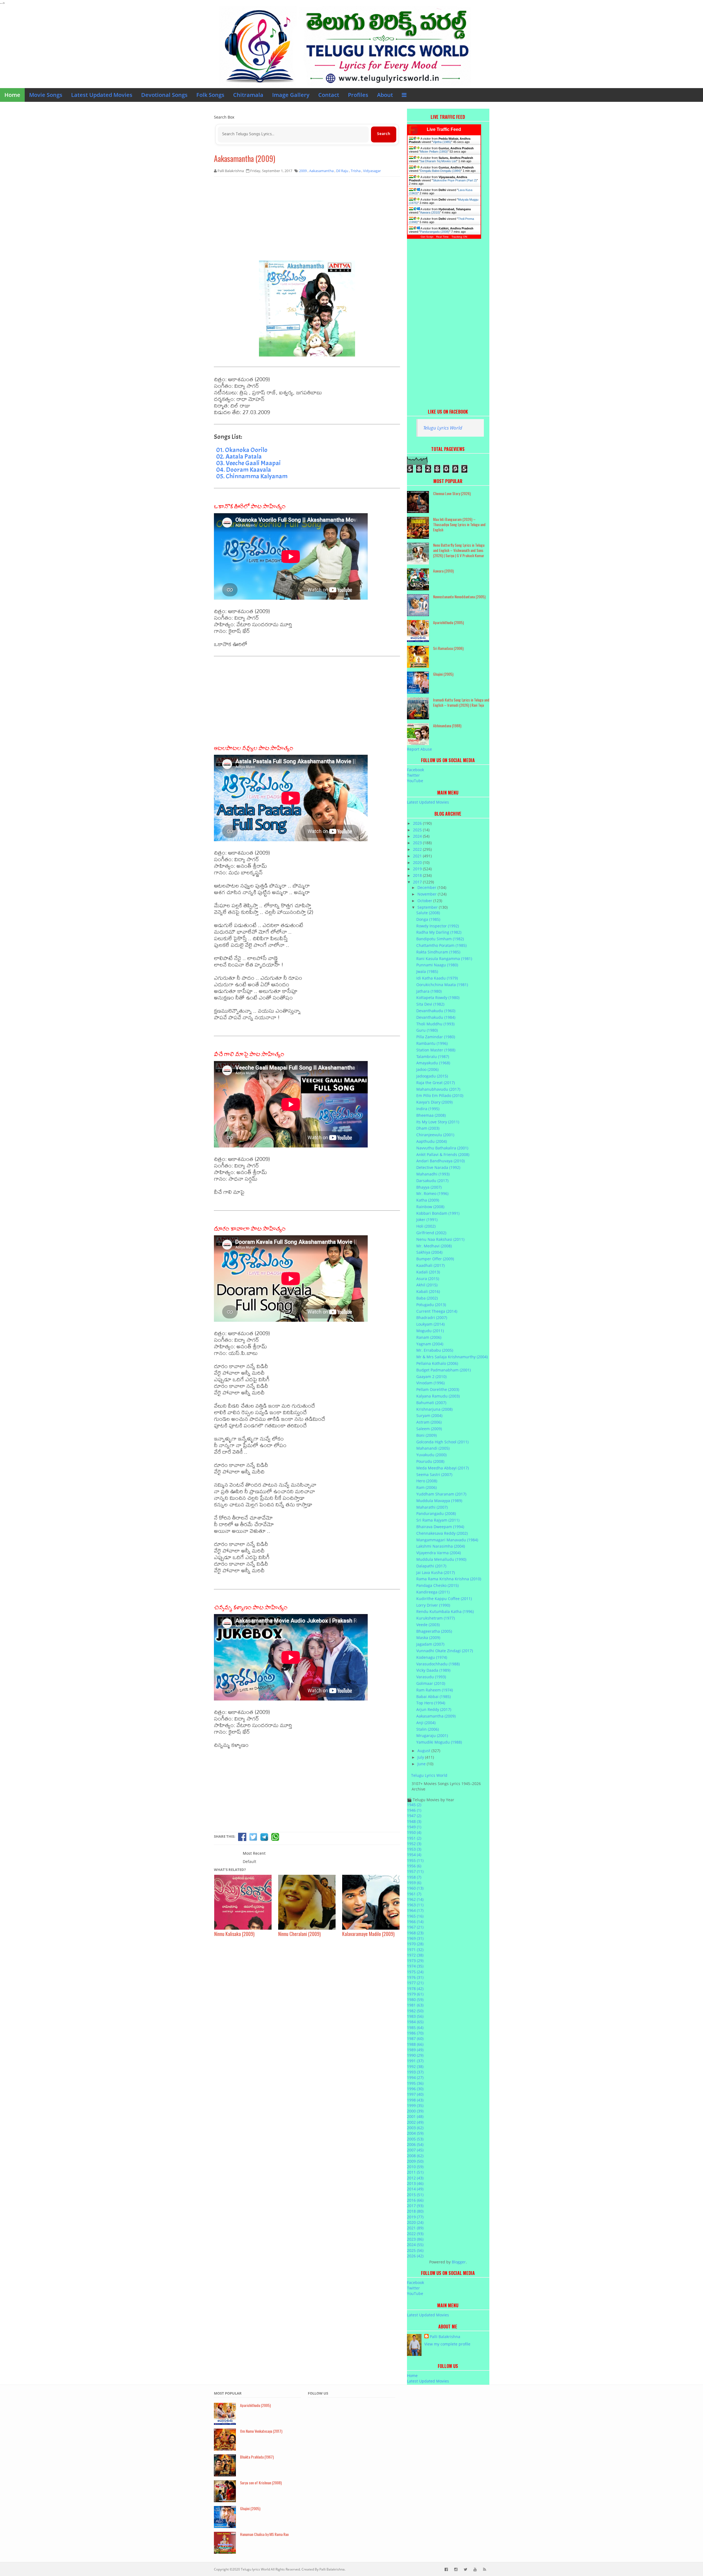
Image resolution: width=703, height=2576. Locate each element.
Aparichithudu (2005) (448, 622)
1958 (414, 1877)
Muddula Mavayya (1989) (439, 1501)
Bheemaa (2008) (431, 1115)
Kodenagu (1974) (432, 1657)
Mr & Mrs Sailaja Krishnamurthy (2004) (452, 1357)
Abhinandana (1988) (447, 726)
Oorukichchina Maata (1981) (442, 985)
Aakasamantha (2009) (245, 158)
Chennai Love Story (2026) (452, 493)
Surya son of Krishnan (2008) (261, 2483)
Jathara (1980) (429, 991)
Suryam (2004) (429, 1415)
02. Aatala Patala (239, 456)
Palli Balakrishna (445, 2337)
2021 (418, 856)
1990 (415, 2055)
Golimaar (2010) (431, 1683)
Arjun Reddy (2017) (434, 1709)
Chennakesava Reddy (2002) (442, 1533)
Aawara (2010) (430, 212)
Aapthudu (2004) (432, 1141)
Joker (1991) (427, 1220)
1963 (415, 1905)
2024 (418, 836)
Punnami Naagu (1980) (437, 965)
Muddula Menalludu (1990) (441, 1559)
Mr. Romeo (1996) (432, 1193)
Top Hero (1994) (431, 1703)
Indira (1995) (428, 1109)
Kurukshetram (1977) (436, 1618)
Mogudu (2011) (430, 1331)
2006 (415, 2144)
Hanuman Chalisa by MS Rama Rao (264, 2534)
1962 (415, 1899)
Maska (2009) (428, 1638)
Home (12, 95)
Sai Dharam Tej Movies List (438, 161)
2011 (415, 2172)
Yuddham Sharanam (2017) (441, 1494)
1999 (415, 2105)
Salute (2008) (428, 913)
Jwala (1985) (427, 971)
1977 (415, 1983)
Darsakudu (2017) (432, 1181)
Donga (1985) (428, 919)
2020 (418, 862)
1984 (415, 2022)
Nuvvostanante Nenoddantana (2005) (459, 597)
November (428, 894)
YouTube (415, 781)
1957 (415, 1871)
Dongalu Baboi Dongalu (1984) (440, 171)
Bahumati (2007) (431, 1403)
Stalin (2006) (428, 1729)
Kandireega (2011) (433, 1592)
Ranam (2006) (429, 1337)
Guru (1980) (427, 1030)
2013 (415, 2183)
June (422, 1764)
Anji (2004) (426, 1723)
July (421, 1757)
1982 (415, 2011)
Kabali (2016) (428, 1291)
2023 (418, 843)
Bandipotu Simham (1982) (440, 939)
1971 (415, 1950)
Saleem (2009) (429, 1429)
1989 (415, 2050)
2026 (418, 823)
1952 (414, 1844)
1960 (415, 1888)
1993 (415, 2072)
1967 (415, 1927)
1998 (415, 2100)
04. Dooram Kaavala (244, 470)
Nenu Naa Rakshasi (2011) (440, 1239)
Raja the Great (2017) (436, 1083)
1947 (414, 1816)
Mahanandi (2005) (433, 1448)
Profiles (358, 95)
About (385, 95)
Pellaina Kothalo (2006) (437, 1363)
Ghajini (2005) (443, 674)
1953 (414, 1849)
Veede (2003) (428, 1625)
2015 (415, 2195)
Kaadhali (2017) (430, 1265)
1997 (415, 2094)
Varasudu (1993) (431, 1677)
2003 (415, 2128)
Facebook (415, 770)
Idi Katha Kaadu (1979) (437, 978)
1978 (415, 1989)
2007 (415, 2150)
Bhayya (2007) (429, 1187)
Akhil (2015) (427, 1285)
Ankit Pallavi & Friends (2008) (443, 1154)
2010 (415, 2167)
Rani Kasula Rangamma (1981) (444, 959)
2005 (415, 2139)
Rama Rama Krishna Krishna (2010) (449, 1579)
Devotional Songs (164, 95)
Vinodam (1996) (430, 1383)
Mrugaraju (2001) (432, 1735)
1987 (415, 2038)
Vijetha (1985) (442, 142)
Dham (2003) (428, 1128)
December (427, 887)
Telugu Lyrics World (443, 428)
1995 (415, 2083)
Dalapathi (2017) (431, 1566)
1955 (415, 1860)
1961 (414, 1894)
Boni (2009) (426, 1435)
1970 (415, 1944)
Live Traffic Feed (444, 129)
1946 (414, 1810)
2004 (415, 2133)
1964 (415, 1910)
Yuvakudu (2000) (431, 1455)
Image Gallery (291, 95)
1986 (415, 2033)
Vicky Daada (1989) (433, 1670)
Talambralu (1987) (433, 1057)
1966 (415, 1922)
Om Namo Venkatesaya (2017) (261, 2431)
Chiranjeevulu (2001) (435, 1135)
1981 (415, 2005)
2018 (418, 875)
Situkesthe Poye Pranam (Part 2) (455, 180)
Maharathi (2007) (432, 1507)
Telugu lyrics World (255, 2569)
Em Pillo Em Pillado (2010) (440, 1095)
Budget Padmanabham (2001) (443, 1370)
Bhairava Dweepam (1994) (440, 1527)
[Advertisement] (307, 221)
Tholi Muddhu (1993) (435, 1024)
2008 (415, 2156)
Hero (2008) (427, 1481)
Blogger (459, 2262)
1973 (415, 1961)
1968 (415, 1933)
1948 (414, 1821)
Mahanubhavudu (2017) (438, 1089)
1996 (415, 2089)
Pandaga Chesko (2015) (437, 1585)
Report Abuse (419, 749)
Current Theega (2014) (437, 1311)
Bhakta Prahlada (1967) (257, 2457)
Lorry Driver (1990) (433, 1605)
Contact (329, 95)
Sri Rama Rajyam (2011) (438, 1520)
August (424, 1751)
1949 (414, 1827)
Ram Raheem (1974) (435, 1690)
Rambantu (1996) (432, 1043)
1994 (415, 2077)
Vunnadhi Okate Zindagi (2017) (445, 1651)
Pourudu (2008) (430, 1461)
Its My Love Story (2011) (438, 1122)
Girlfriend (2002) (431, 1233)
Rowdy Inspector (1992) (438, 926)
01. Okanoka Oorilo (242, 450)
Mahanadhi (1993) (433, 1174)
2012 (415, 2178)
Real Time (442, 237)
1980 (415, 2000)
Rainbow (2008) (430, 1207)
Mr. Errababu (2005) (435, 1350)
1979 (415, 1994)
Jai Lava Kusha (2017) (436, 1572)
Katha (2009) (428, 1200)
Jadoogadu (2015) (432, 1076)
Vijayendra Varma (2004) (439, 1553)
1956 (414, 1866)
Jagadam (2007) (430, 1644)
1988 (415, 2044)
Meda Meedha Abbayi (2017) (443, 1468)
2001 (415, 2116)
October (425, 901)
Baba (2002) (427, 1298)
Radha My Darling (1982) (439, 932)
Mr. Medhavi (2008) (434, 1246)
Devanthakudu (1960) (436, 1011)
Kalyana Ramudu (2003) (438, 1396)
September (428, 907)
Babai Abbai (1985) (433, 1697)
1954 (414, 1855)
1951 (414, 1838)
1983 (415, 2016)
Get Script (427, 237)
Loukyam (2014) (430, 1324)
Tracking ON (459, 237)
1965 (415, 1916)
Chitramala (248, 95)
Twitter (413, 775)
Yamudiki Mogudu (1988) (439, 1742)
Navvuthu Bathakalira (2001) (442, 1148)
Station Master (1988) (436, 1050)
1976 (415, 1977)
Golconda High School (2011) (442, 1442)
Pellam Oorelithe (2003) (438, 1389)
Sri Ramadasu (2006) (448, 648)
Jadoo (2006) (427, 1069)
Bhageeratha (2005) (434, 1631)
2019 (418, 869)
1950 (414, 1832)
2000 (415, 2111)
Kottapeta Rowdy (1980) (438, 997)
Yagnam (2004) (430, 1344)
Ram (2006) (426, 1487)
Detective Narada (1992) (438, 1167)
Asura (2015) (428, 1279)
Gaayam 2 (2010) (431, 1377)
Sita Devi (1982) (430, 1004)
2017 (418, 882)
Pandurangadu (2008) (435, 232)
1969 (415, 1938)
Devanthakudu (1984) (436, 1017)
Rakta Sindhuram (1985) (438, 952)
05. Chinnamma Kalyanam (252, 476)
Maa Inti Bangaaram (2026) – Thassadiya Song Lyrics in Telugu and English (459, 524)
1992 (415, 2066)
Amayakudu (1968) (433, 1063)
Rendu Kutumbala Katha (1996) (445, 1611)
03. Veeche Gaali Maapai (248, 463)
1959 (414, 1883)
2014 (415, 2189)
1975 (415, 1972)
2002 (415, 2122)
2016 (415, 2200)
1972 (415, 1955)
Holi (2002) (426, 1226)
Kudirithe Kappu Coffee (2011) (444, 1599)
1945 (414, 1805)
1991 (415, 2061)
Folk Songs (210, 95)
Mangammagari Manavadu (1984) (447, 1540)
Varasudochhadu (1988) (438, 1664)
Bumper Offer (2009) (435, 1259)
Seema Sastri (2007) (434, 1474)
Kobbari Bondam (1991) (438, 1213)
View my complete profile (447, 2344)
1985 (415, 2028)
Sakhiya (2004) (429, 1252)
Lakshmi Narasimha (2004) (441, 1546)
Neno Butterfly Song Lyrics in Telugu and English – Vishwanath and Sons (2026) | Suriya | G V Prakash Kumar (459, 550)
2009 (415, 2161)
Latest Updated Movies (102, 95)
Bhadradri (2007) (432, 1318)
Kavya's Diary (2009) (434, 1102)
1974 (415, 1966)
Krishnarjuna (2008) (434, 1409)
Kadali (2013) (428, 1272)
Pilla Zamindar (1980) (436, 1037)
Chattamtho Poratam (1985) (441, 945)
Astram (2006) (429, 1422)
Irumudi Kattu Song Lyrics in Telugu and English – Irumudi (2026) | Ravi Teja (461, 702)
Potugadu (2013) (431, 1305)
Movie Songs (46, 95)
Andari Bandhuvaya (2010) (440, 1161)
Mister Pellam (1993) (434, 151)
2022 (418, 849)
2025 (418, 830)
